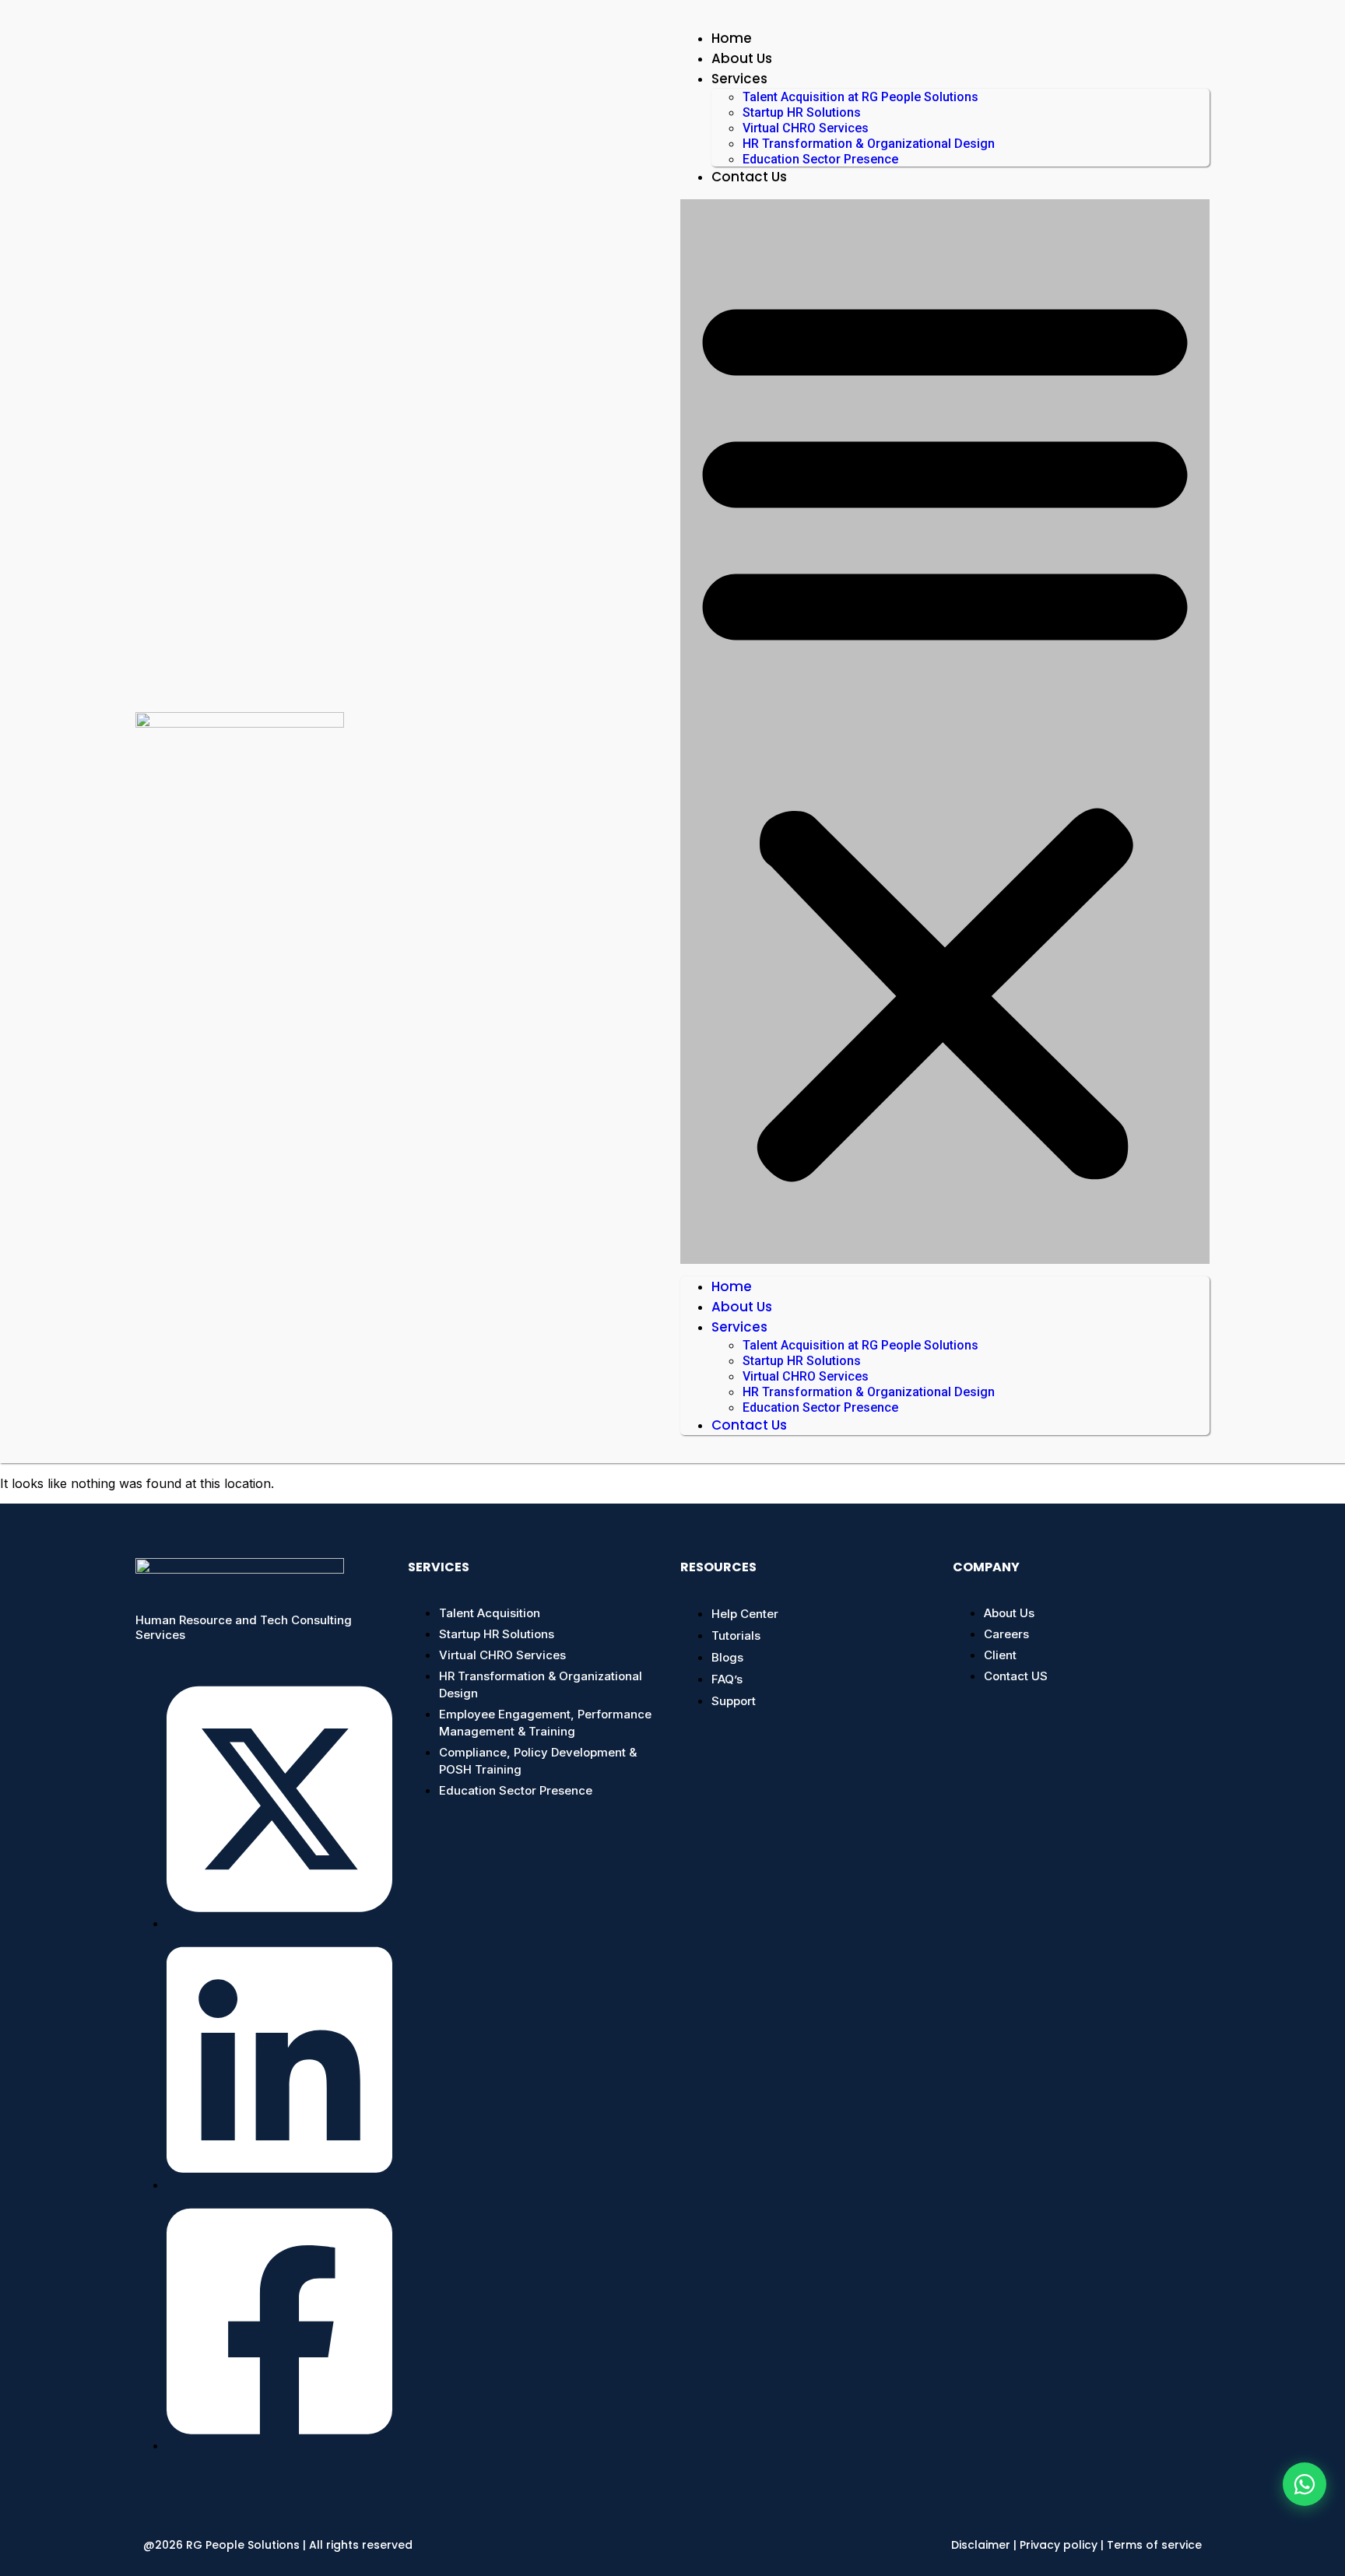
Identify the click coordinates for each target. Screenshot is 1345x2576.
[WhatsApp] (1305, 2484)
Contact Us (749, 177)
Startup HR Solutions (802, 112)
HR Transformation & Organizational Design (869, 144)
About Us (742, 58)
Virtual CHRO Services (806, 128)
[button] (945, 732)
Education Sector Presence (820, 159)
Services (739, 79)
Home (732, 38)
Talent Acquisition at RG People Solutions (860, 97)
